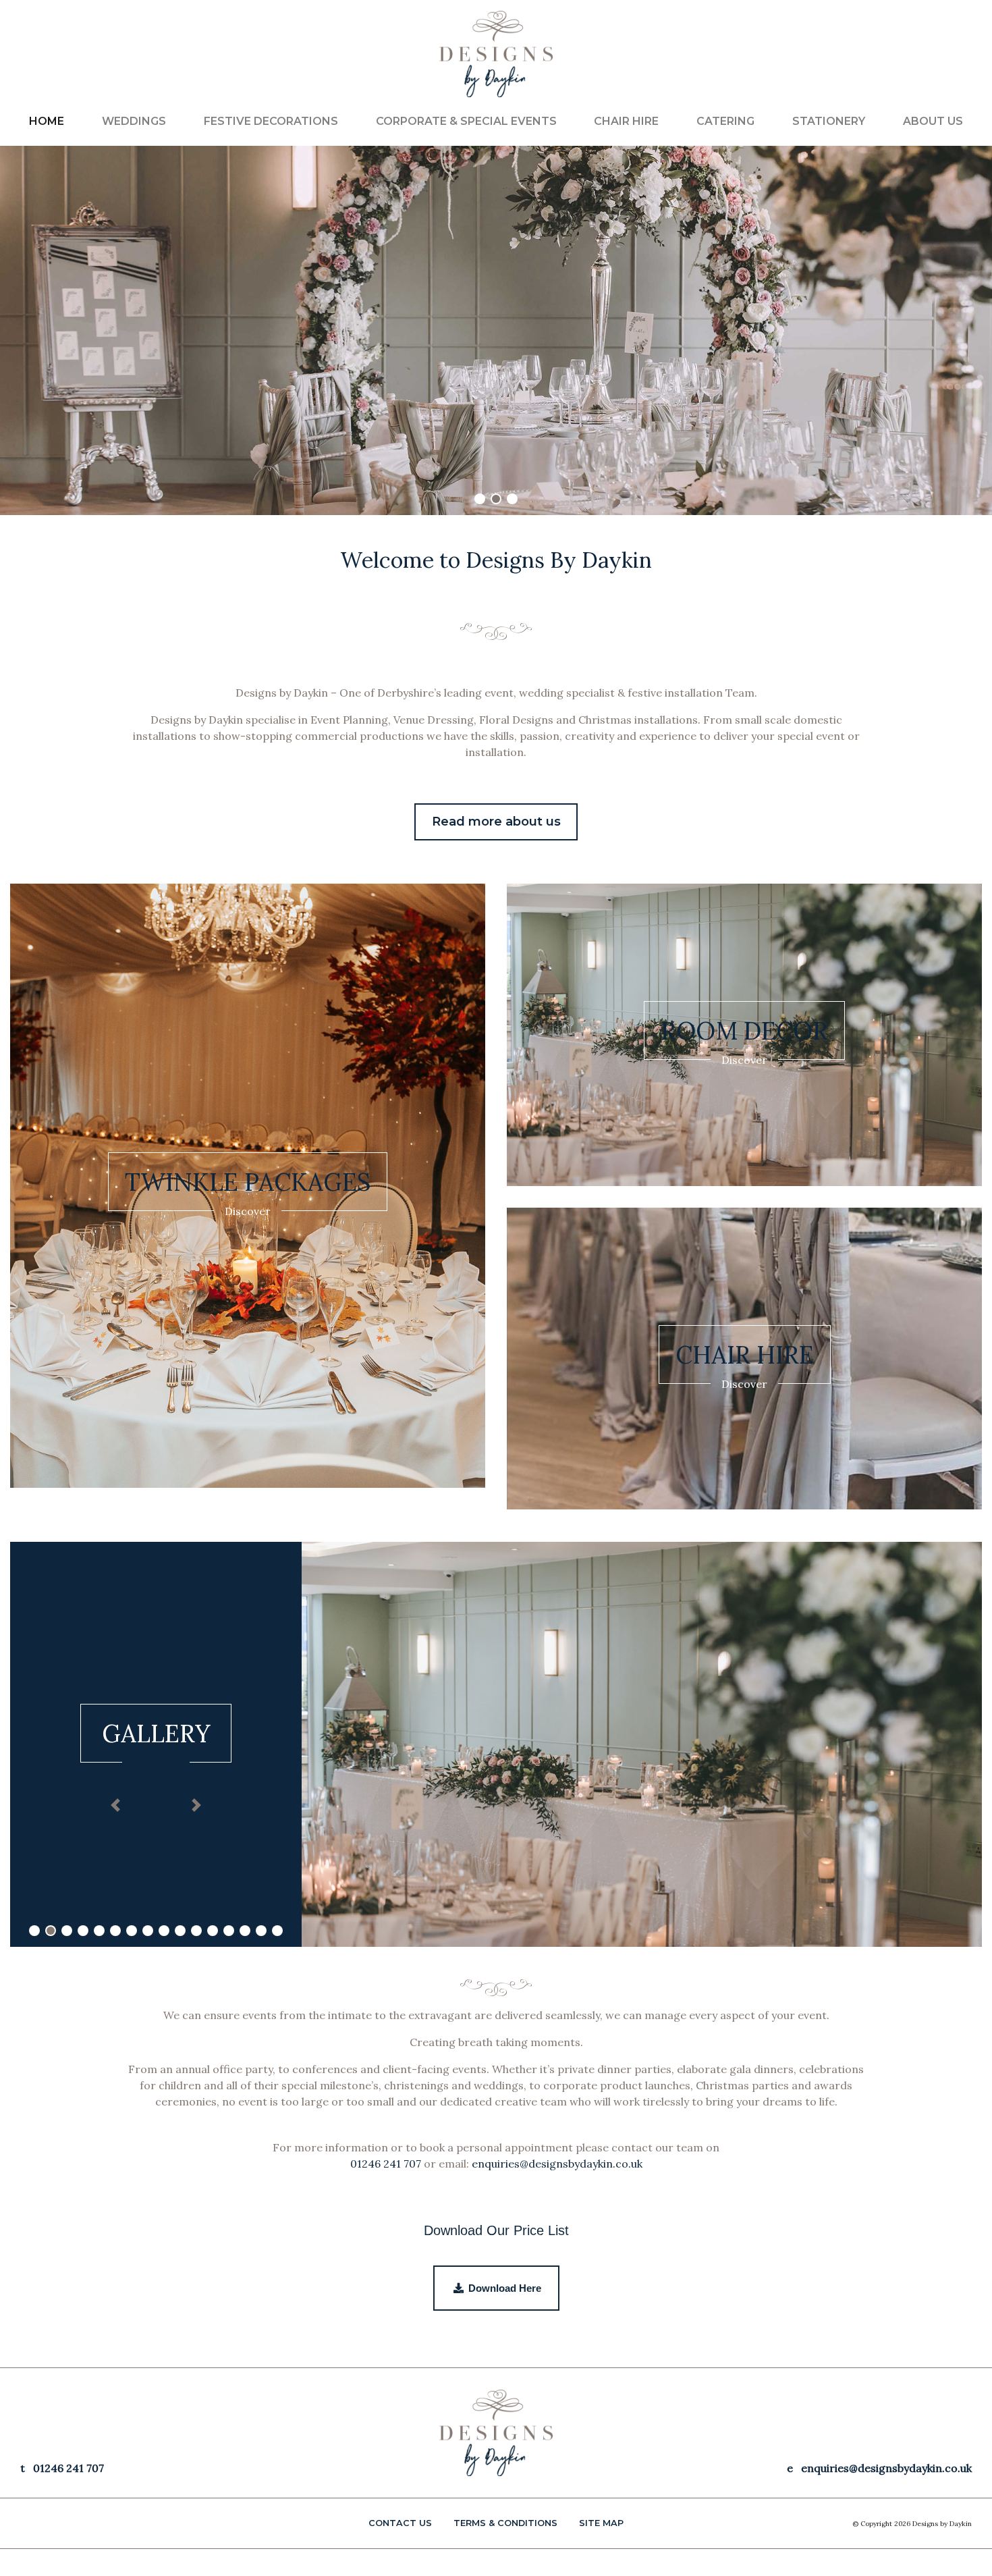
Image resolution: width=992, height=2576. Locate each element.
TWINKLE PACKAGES (248, 1182)
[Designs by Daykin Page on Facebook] (954, 30)
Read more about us (496, 822)
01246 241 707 (386, 2164)
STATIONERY (829, 121)
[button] (115, 1805)
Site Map (601, 2523)
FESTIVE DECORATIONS (271, 121)
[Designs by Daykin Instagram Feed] (966, 30)
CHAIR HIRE (626, 121)
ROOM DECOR (744, 1031)
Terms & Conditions (505, 2523)
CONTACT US (400, 2523)
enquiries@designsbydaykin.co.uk (557, 2164)
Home (47, 121)
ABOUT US (933, 121)
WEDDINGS (134, 121)
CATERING (725, 121)
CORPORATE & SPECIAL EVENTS (466, 121)
